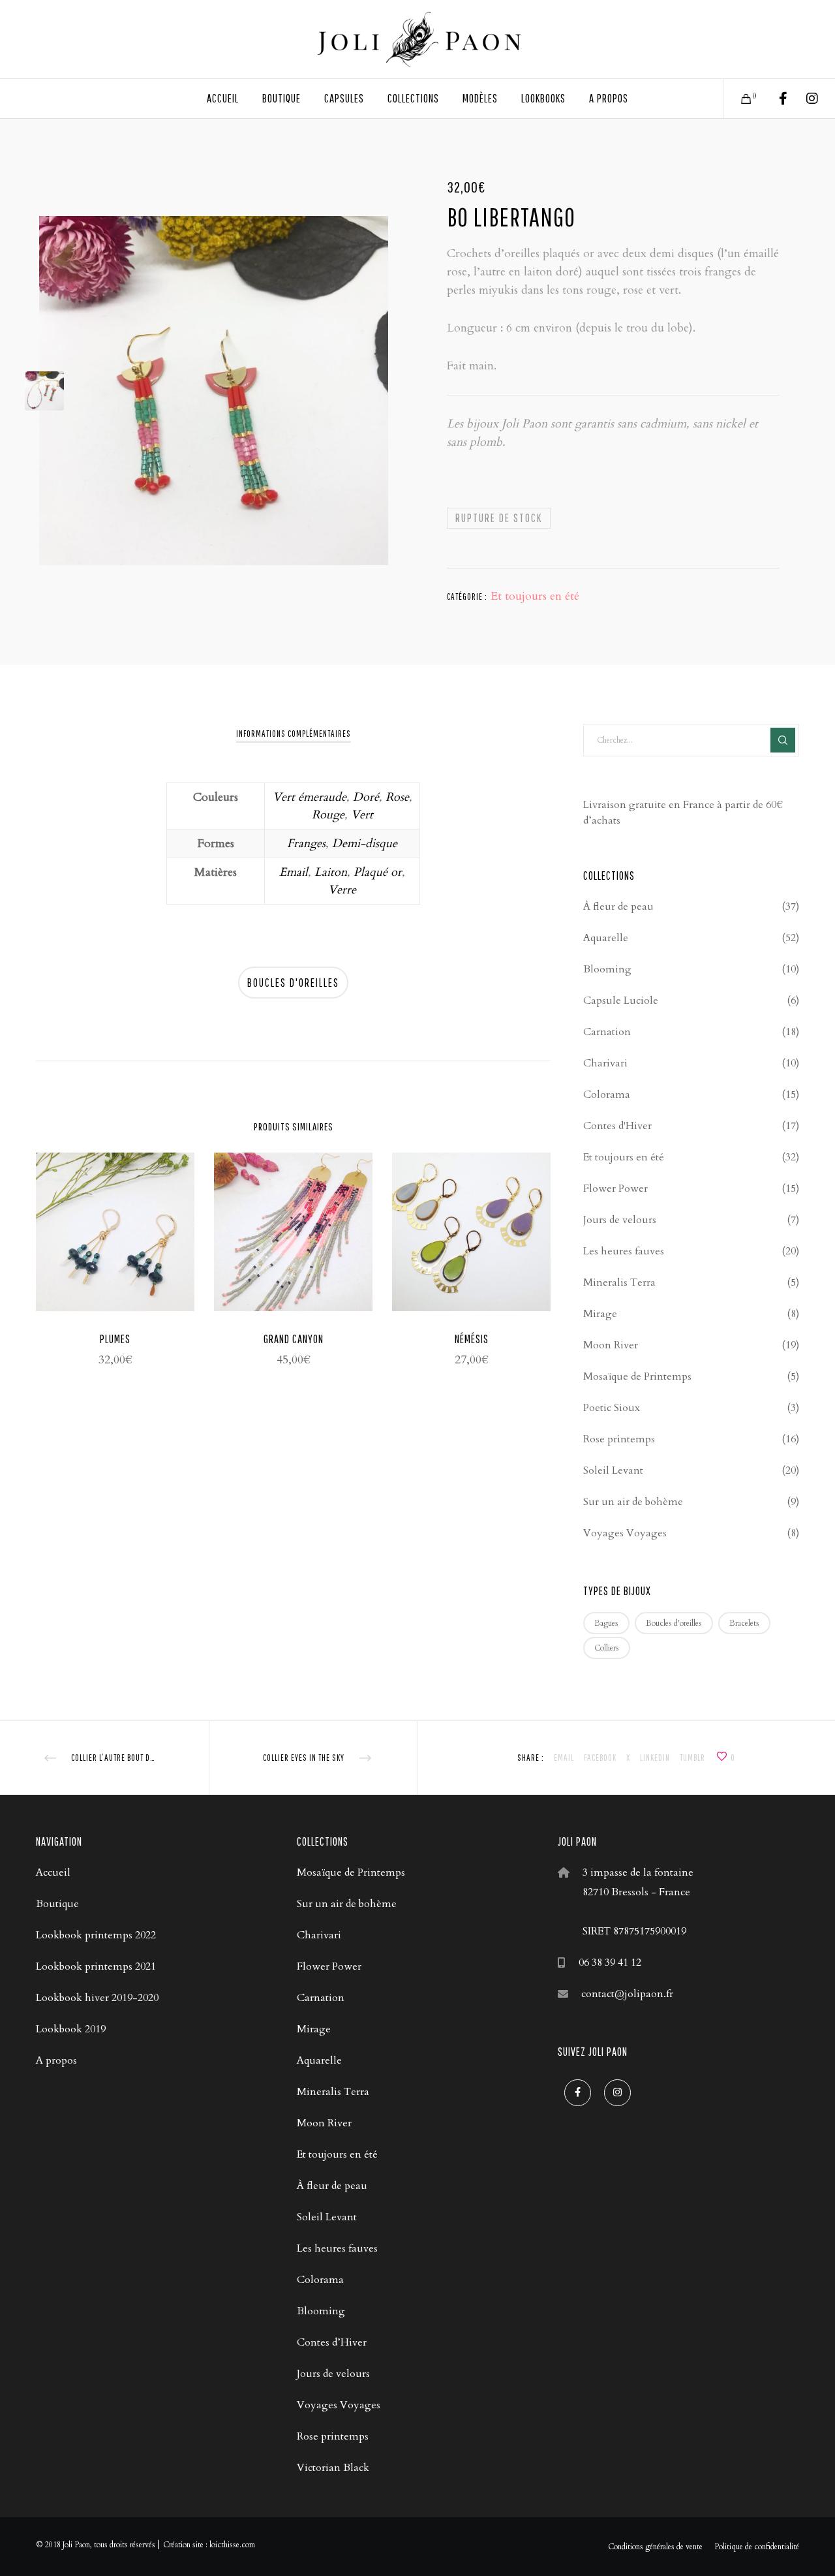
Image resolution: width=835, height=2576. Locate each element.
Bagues (606, 1623)
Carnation (607, 1032)
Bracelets (744, 1623)
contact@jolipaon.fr (627, 1994)
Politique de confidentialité (757, 2547)
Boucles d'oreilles (293, 983)
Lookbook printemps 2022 (96, 1935)
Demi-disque (365, 844)
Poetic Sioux (612, 1408)
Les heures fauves (624, 1251)
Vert (362, 815)
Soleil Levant (613, 1470)
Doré (366, 797)
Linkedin (655, 1758)
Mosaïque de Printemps (637, 1376)
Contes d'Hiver (617, 1126)
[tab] (294, 734)
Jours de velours (620, 1220)
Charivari (605, 1063)
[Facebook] (775, 99)
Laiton (331, 872)
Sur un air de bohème (633, 1502)
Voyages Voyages (625, 1533)
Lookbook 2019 (71, 2029)
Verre (342, 890)
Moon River (611, 1345)
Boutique (57, 1904)
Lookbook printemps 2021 (96, 1966)
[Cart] (738, 99)
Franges (306, 844)
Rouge (328, 815)
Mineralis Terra (619, 1282)
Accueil (53, 1872)
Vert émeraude (310, 797)
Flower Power (615, 1188)
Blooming (607, 969)
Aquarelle (606, 938)
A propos (56, 2060)
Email (294, 872)
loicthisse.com (232, 2545)
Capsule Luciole (621, 1001)
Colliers (607, 1648)
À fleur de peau (618, 907)
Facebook (600, 1758)
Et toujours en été (535, 596)
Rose (397, 797)
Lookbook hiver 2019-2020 (97, 1998)
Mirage (600, 1314)
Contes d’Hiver (332, 2342)
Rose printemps (619, 1439)
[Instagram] (804, 99)
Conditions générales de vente (655, 2547)
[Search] (783, 740)
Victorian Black (333, 2468)
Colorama (607, 1094)
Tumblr (692, 1758)
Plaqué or (378, 872)
